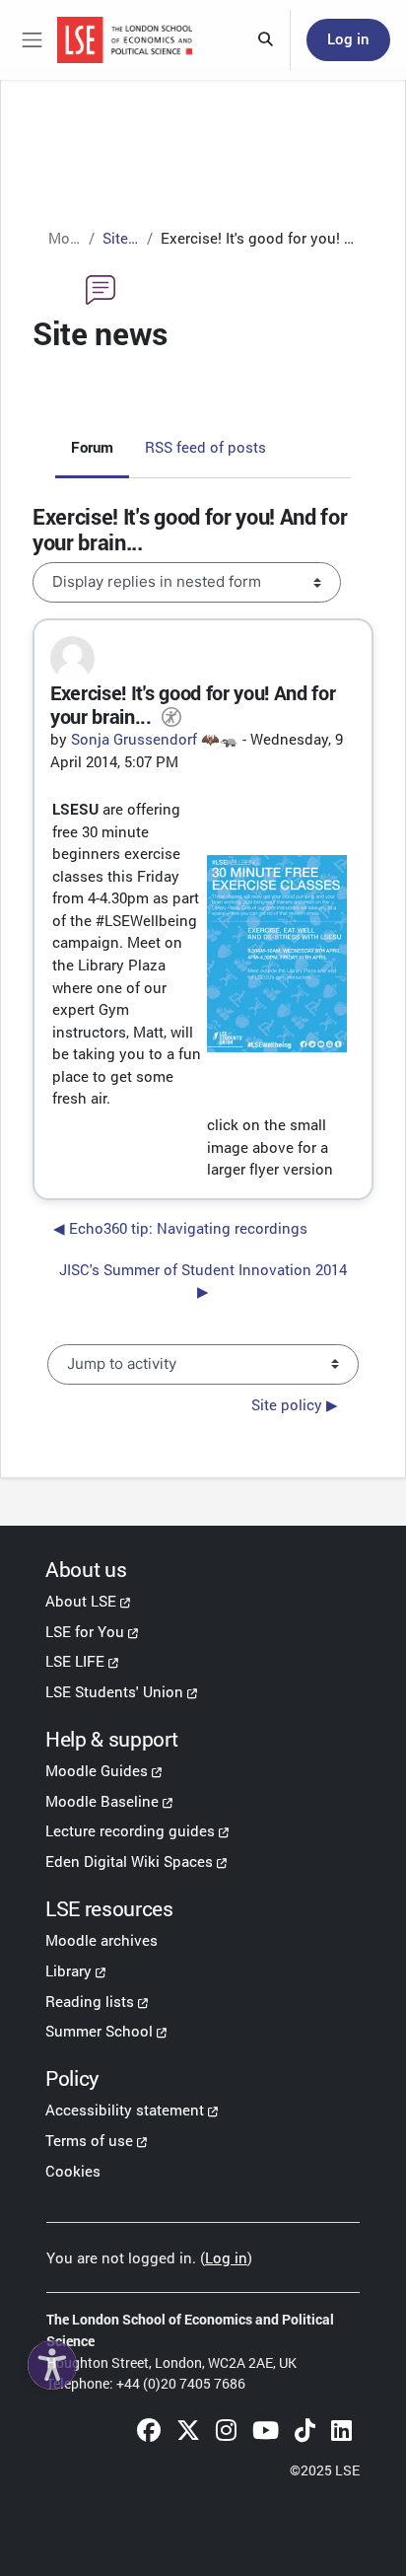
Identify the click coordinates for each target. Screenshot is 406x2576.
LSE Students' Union (114, 1691)
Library (68, 1970)
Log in (348, 39)
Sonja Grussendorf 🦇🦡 (155, 739)
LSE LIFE (75, 1661)
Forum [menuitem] (92, 447)
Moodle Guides (97, 1770)
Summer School (99, 2031)
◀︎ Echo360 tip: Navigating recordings (180, 1228)
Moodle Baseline (102, 1801)
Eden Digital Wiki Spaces (129, 1861)
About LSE (81, 1601)
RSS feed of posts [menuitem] (205, 447)
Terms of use (89, 2140)
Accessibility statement (125, 2110)
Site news (121, 238)
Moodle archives (101, 1940)
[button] (266, 40)
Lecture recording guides (130, 1830)
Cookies (73, 2171)
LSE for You (85, 1631)
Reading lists (90, 2001)
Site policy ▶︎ (295, 1405)
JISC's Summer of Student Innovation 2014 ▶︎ (203, 1281)
